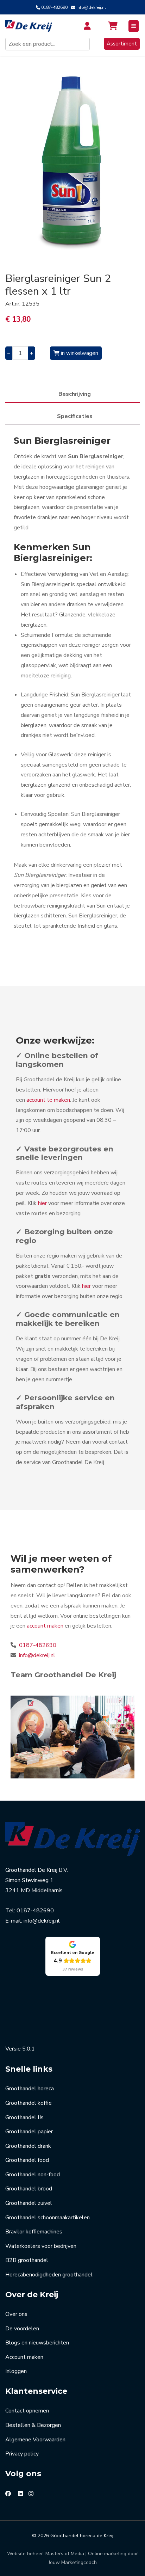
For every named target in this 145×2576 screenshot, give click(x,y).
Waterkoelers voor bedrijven (41, 2246)
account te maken (48, 1100)
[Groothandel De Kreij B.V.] (33, 26)
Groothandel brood (29, 2189)
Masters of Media (65, 2554)
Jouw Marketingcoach (73, 2562)
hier (42, 1203)
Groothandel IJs (24, 2117)
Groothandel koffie (29, 2103)
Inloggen (16, 2371)
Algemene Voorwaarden (35, 2440)
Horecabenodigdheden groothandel (49, 2275)
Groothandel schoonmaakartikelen (48, 2218)
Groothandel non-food (33, 2175)
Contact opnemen (27, 2411)
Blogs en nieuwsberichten (37, 2343)
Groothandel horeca (30, 2089)
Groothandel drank (28, 2146)
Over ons (16, 2314)
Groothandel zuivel (29, 2203)
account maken (45, 1626)
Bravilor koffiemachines (34, 2232)
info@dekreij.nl (91, 7)
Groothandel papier (29, 2132)
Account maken (24, 2357)
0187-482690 (54, 7)
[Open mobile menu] (134, 26)
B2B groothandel (27, 2260)
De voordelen (22, 2329)
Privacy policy (22, 2454)
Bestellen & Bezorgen (33, 2425)
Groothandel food (27, 2160)
